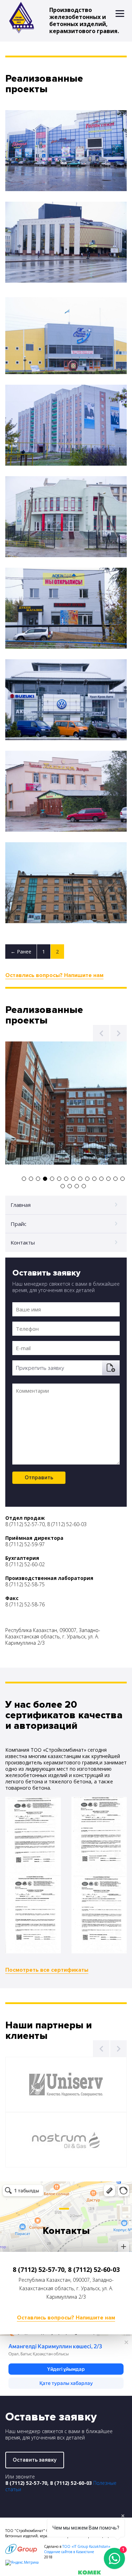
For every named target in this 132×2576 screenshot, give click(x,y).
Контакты (23, 1242)
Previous (101, 1033)
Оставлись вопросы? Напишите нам (54, 975)
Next (118, 1033)
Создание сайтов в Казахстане (69, 2552)
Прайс (18, 1224)
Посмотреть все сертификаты (47, 1970)
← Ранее (21, 952)
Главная (21, 1205)
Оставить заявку (35, 2460)
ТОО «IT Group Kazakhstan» (86, 2546)
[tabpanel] (66, 1103)
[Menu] (120, 13)
